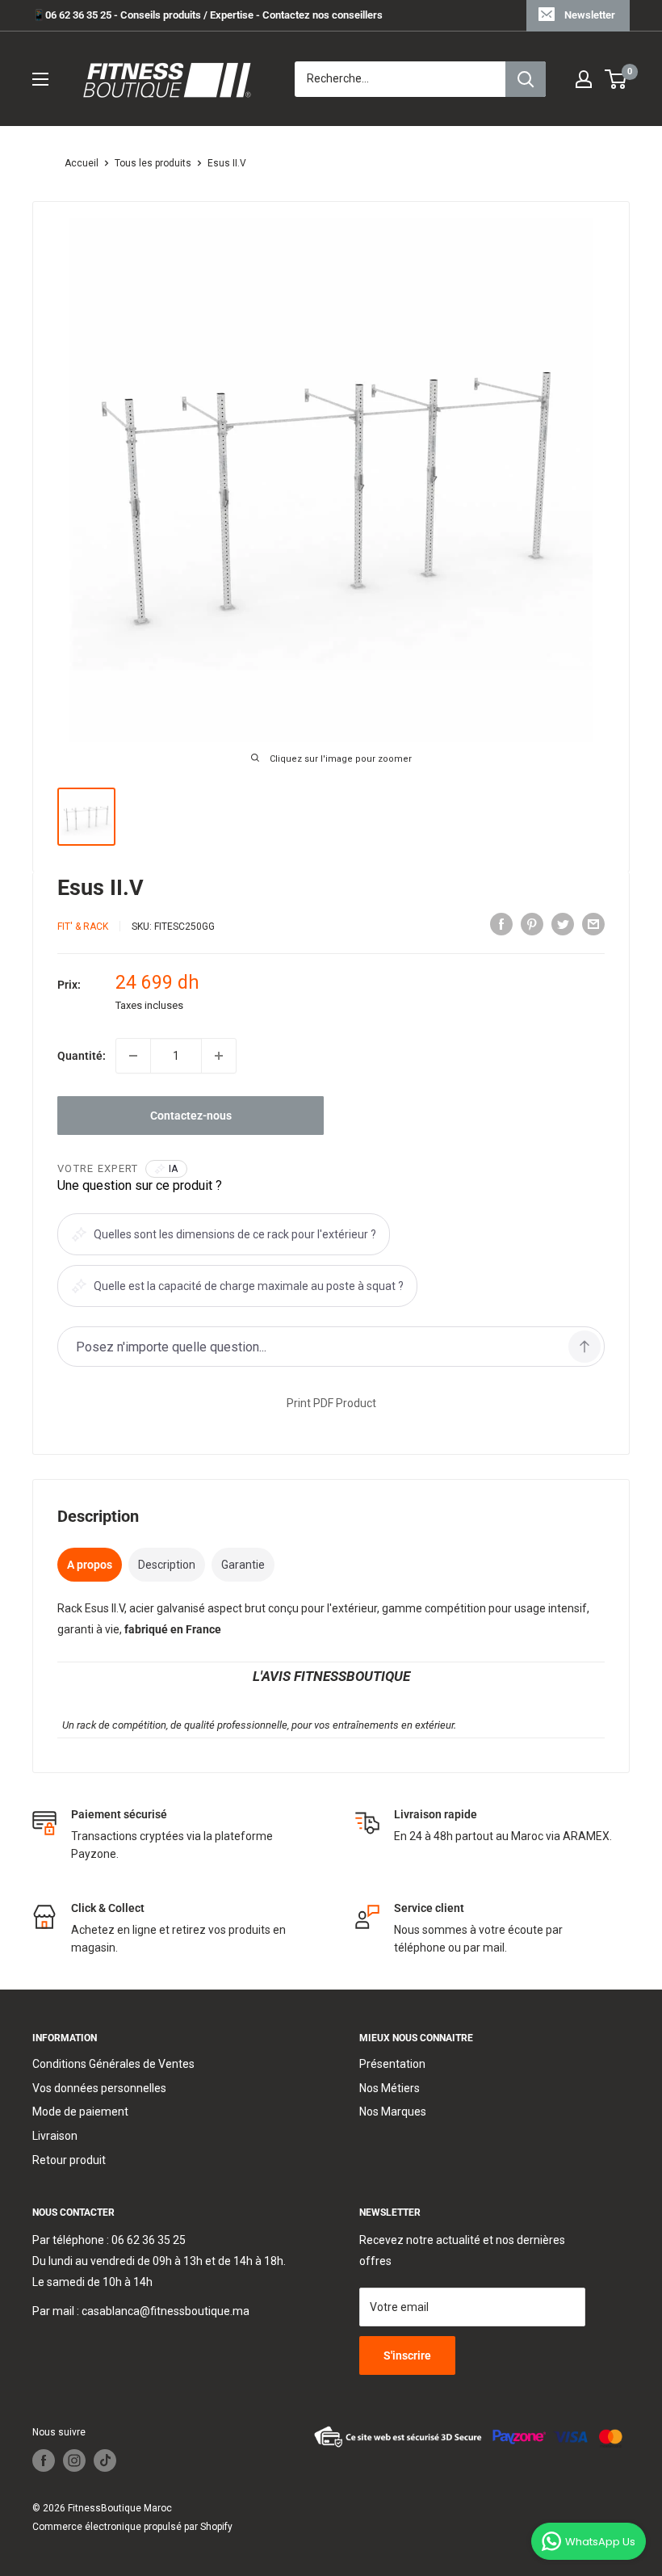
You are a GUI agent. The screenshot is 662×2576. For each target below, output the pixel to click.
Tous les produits (153, 163)
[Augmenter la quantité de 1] (219, 1056)
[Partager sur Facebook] (501, 924)
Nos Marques (393, 2112)
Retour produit (69, 2160)
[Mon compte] (584, 79)
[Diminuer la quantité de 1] (133, 1056)
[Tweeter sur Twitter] (563, 924)
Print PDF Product (331, 1403)
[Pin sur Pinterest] (532, 924)
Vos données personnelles (99, 2088)
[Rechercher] (526, 79)
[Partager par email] (593, 924)
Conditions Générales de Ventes (113, 2064)
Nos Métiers (390, 2088)
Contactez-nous (191, 1116)
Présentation (392, 2064)
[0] (616, 79)
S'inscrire (407, 2355)
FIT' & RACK (83, 927)
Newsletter (590, 15)
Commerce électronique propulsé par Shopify (132, 2527)
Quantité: (82, 1056)
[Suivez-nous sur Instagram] (74, 2460)
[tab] (90, 1565)
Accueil (82, 163)
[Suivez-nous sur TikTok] (105, 2460)
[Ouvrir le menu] (40, 79)
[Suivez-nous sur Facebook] (44, 2460)
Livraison (55, 2136)
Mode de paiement (80, 2112)
